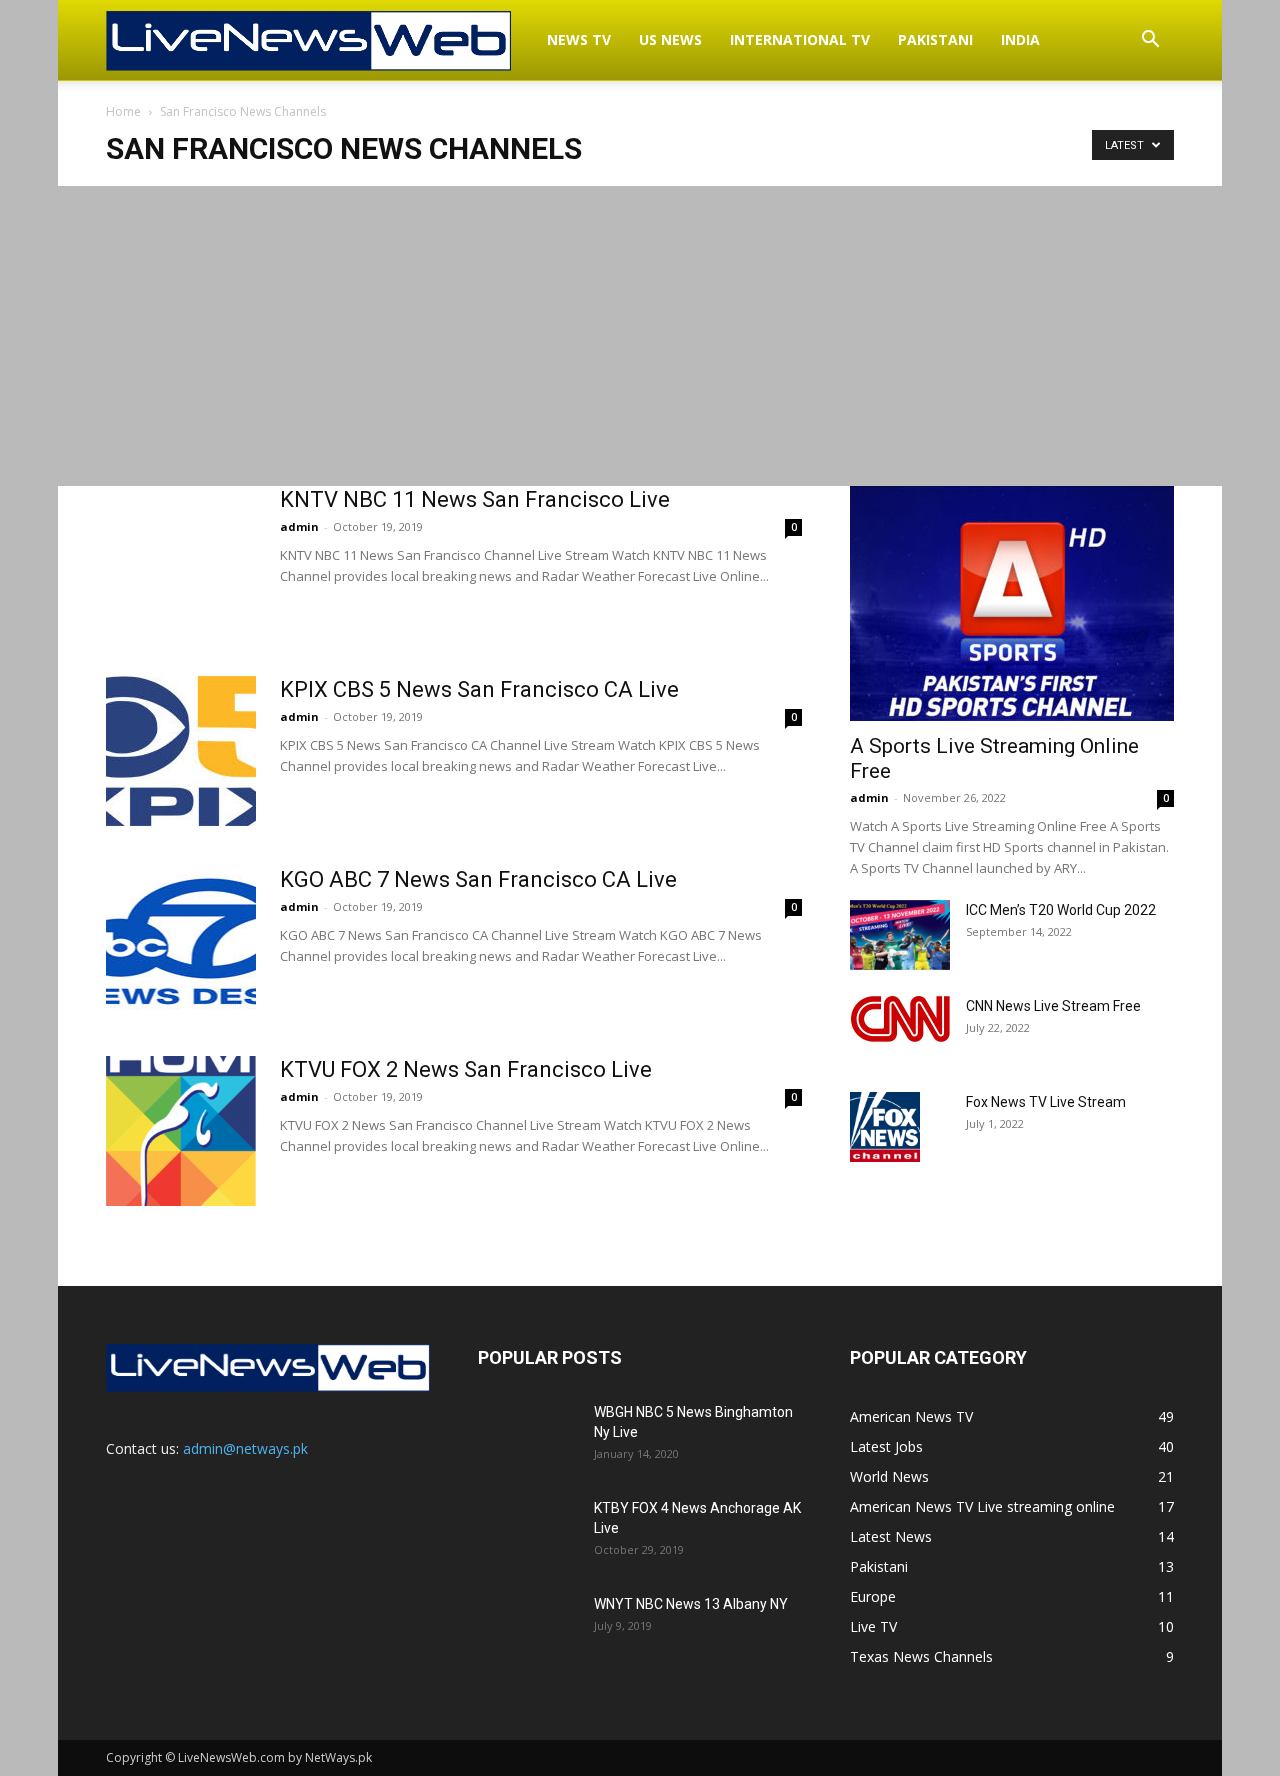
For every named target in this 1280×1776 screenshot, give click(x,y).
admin (299, 526)
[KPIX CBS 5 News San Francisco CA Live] (181, 751)
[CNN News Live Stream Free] (900, 1019)
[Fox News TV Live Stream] (885, 1127)
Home (123, 111)
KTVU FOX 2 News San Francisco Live (466, 1069)
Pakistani (935, 39)
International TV (800, 39)
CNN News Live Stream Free (1053, 1006)
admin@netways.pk (245, 1448)
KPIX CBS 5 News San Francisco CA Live (479, 689)
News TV (579, 39)
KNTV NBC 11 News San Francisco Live (475, 499)
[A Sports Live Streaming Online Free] (1012, 603)
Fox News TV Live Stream (1046, 1102)
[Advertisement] (640, 336)
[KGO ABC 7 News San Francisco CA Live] (181, 941)
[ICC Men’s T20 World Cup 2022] (900, 935)
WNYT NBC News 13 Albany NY (691, 1604)
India (1020, 39)
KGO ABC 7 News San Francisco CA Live (478, 879)
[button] (1150, 41)
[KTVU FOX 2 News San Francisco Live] (181, 1131)
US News (670, 39)
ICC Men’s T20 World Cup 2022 (1061, 910)
